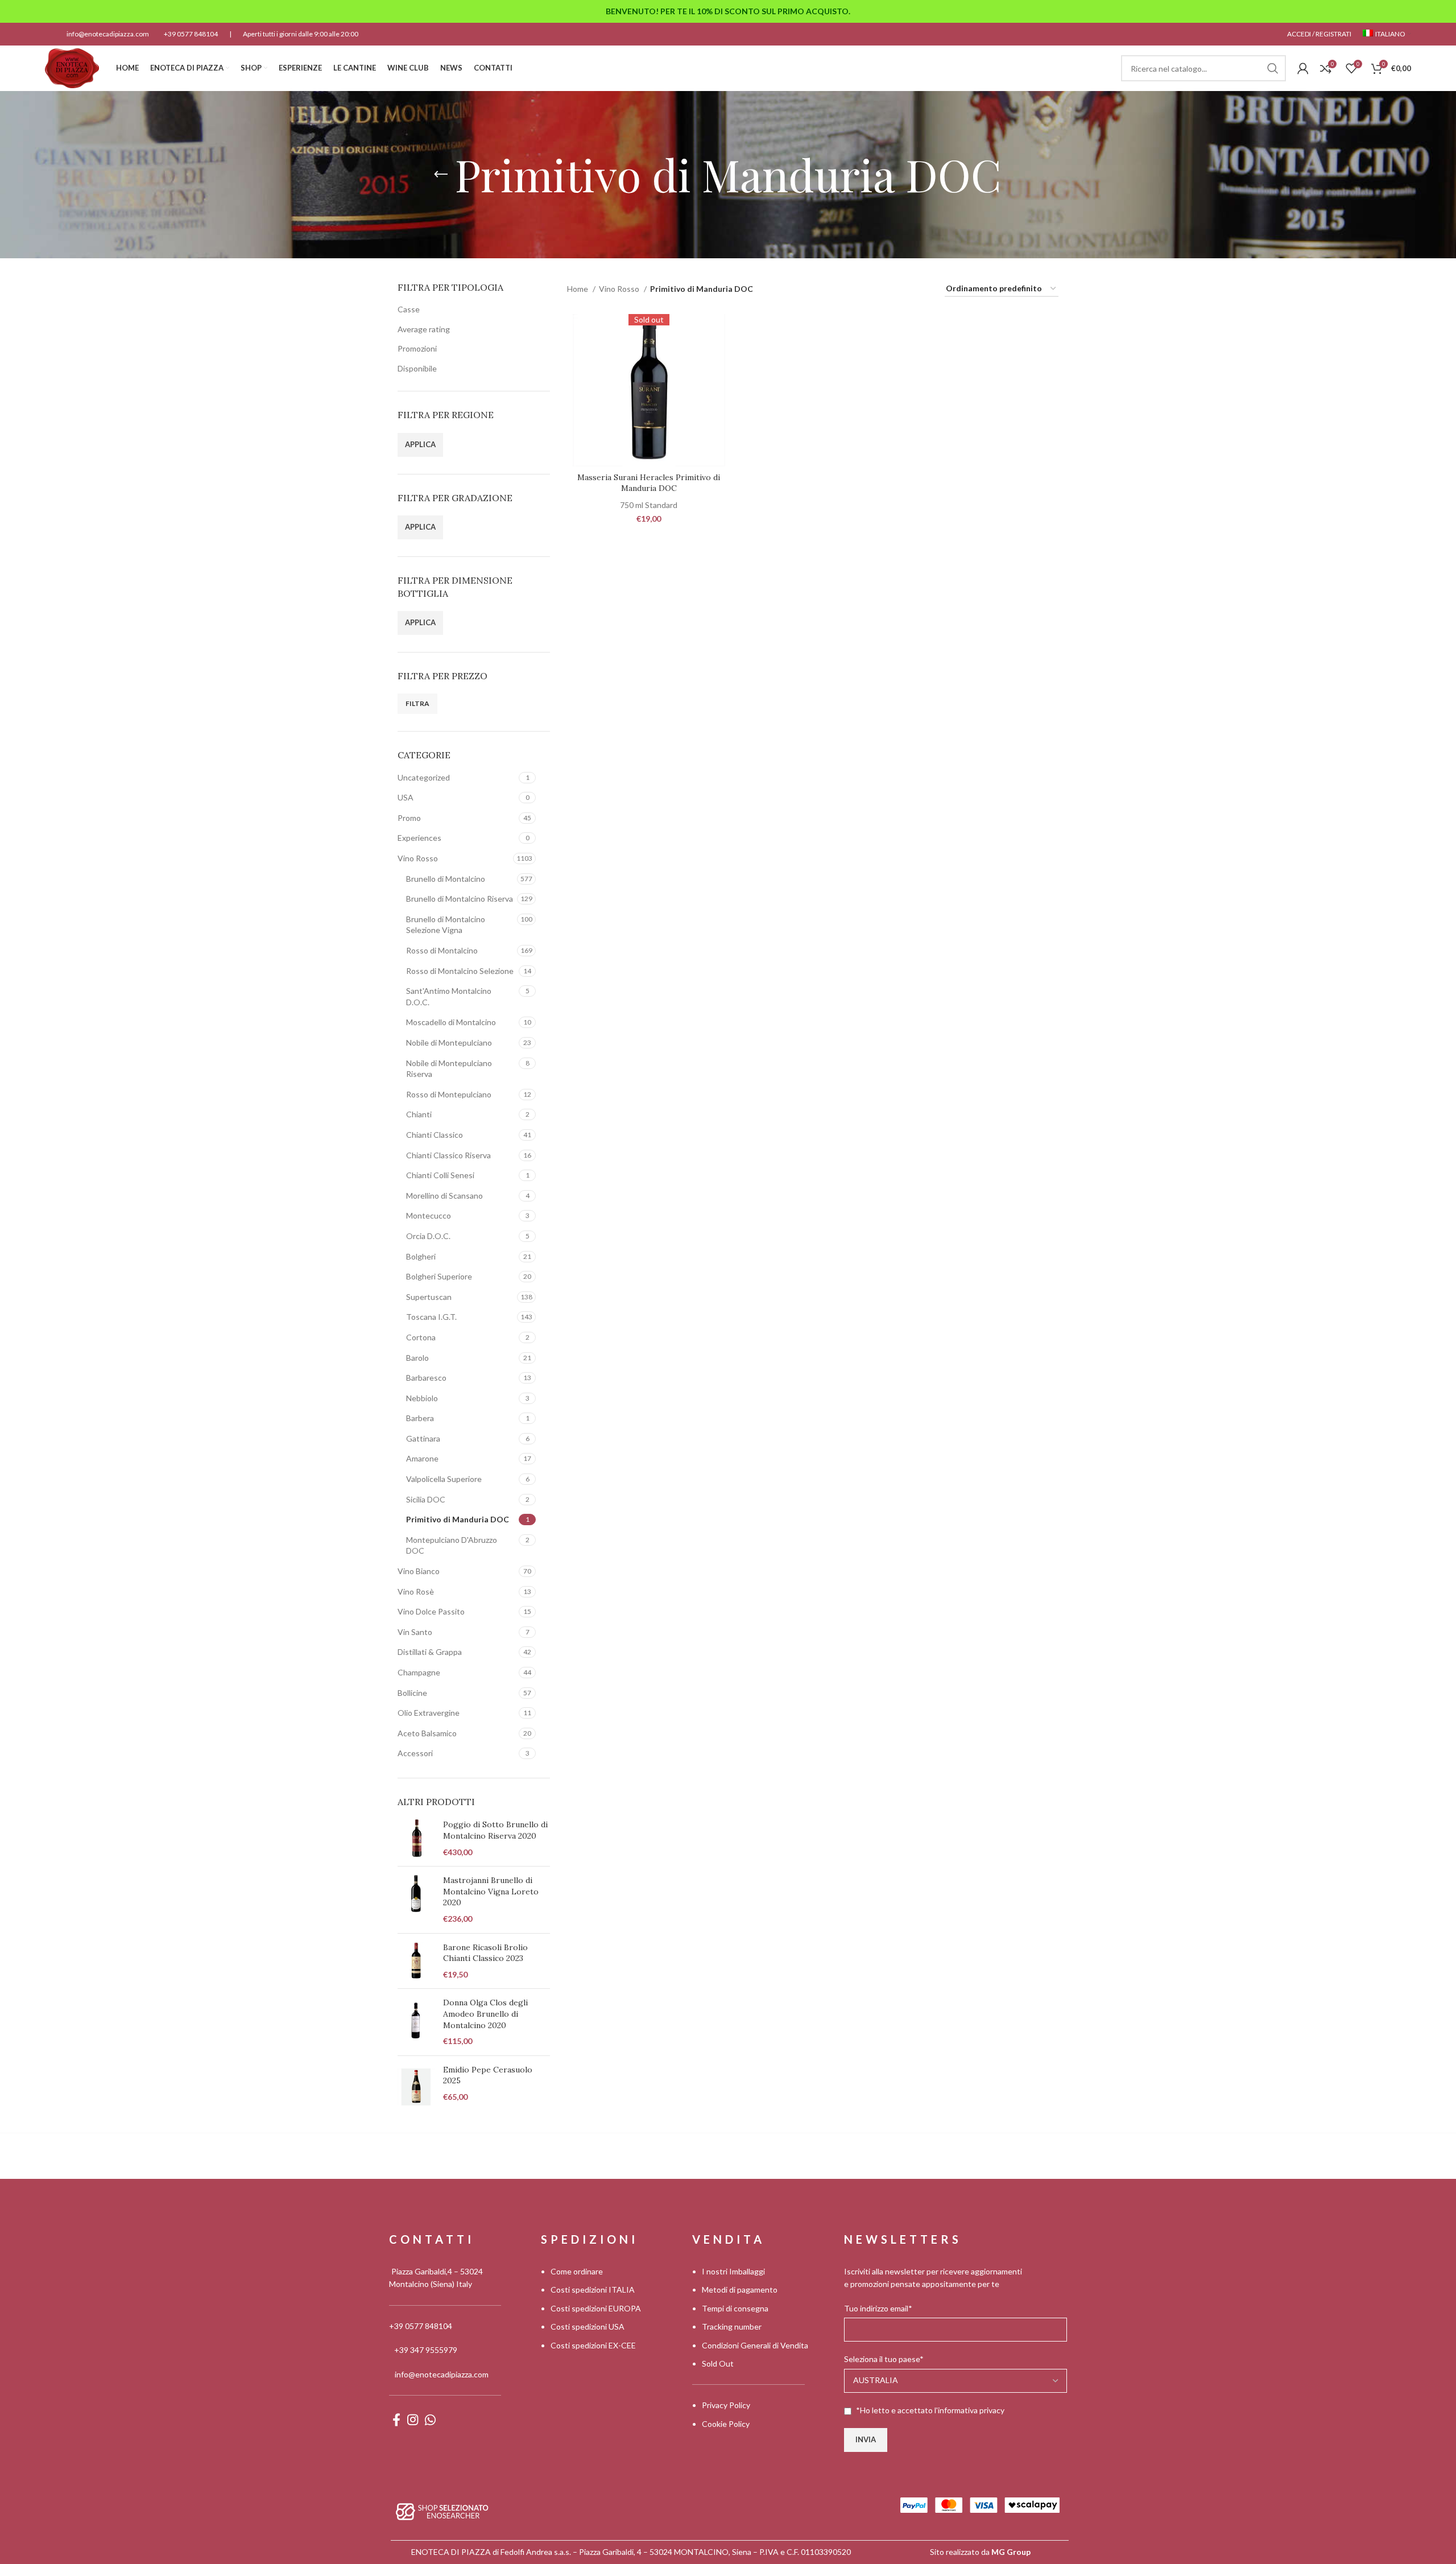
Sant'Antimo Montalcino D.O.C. (449, 996)
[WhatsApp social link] (430, 2420)
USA (406, 797)
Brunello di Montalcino (446, 879)
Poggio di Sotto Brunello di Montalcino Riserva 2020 (495, 1830)
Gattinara (423, 1438)
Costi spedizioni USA (588, 2326)
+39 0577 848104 (191, 34)
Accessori (415, 1753)
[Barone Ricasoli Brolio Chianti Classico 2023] (416, 1961)
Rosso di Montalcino (442, 950)
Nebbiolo (422, 1398)
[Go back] (441, 175)
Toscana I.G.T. (431, 1317)
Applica (420, 444)
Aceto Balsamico (427, 1733)
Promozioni (417, 348)
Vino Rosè (416, 1591)
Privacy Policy (726, 2405)
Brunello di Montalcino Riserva (460, 899)
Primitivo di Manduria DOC (458, 1519)
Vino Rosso (418, 858)
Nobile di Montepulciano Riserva (449, 1069)
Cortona (421, 1337)
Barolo (417, 1358)
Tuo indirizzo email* (878, 2308)
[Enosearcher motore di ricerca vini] (442, 2510)
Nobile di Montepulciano (449, 1042)
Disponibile (417, 368)
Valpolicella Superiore (444, 1479)
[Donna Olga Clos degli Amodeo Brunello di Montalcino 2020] (416, 2022)
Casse (409, 309)
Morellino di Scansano (444, 1196)
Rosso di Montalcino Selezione (460, 971)
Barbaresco (426, 1378)
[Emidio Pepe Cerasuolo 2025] (416, 2087)
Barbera (420, 1418)
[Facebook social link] (396, 2420)
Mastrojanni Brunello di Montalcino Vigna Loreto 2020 (491, 1891)
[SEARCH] (1273, 68)
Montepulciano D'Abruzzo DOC (452, 1545)
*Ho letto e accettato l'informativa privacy (930, 2410)
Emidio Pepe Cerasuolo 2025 (488, 2075)
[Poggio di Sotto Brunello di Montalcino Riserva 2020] (416, 1838)
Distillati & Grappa (430, 1652)
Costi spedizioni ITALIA (593, 2290)
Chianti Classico (435, 1135)
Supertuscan (429, 1297)
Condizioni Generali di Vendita (755, 2345)
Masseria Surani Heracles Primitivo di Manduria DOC (649, 483)
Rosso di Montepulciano (449, 1094)
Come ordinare (577, 2271)
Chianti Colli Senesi (440, 1175)
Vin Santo (415, 1632)
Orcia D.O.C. (428, 1236)
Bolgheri (421, 1256)
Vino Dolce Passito (431, 1611)
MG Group (1011, 2552)
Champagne (419, 1672)
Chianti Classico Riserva (448, 1155)
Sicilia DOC (426, 1499)
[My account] (1303, 68)
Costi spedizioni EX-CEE (593, 2345)
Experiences (419, 838)
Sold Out (718, 2363)
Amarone (422, 1458)
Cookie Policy (726, 2423)
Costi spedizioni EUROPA (596, 2308)
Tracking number (732, 2326)
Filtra (417, 703)
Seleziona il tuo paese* (884, 2359)
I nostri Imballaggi (733, 2271)
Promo (409, 818)
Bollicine (412, 1693)
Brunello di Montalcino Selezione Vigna (446, 925)
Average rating (424, 329)
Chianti (419, 1114)
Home (578, 289)
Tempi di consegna (735, 2308)
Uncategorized (424, 777)
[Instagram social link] (413, 2420)
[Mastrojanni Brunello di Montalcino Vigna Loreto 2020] (416, 1900)
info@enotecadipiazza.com (108, 34)
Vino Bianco (419, 1571)
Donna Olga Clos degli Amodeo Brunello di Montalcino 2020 (485, 2014)
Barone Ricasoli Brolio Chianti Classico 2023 (485, 1953)
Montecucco (429, 1215)
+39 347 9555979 (426, 2350)
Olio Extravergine (429, 1713)
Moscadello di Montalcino (451, 1022)
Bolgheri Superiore (439, 1276)
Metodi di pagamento (740, 2290)
